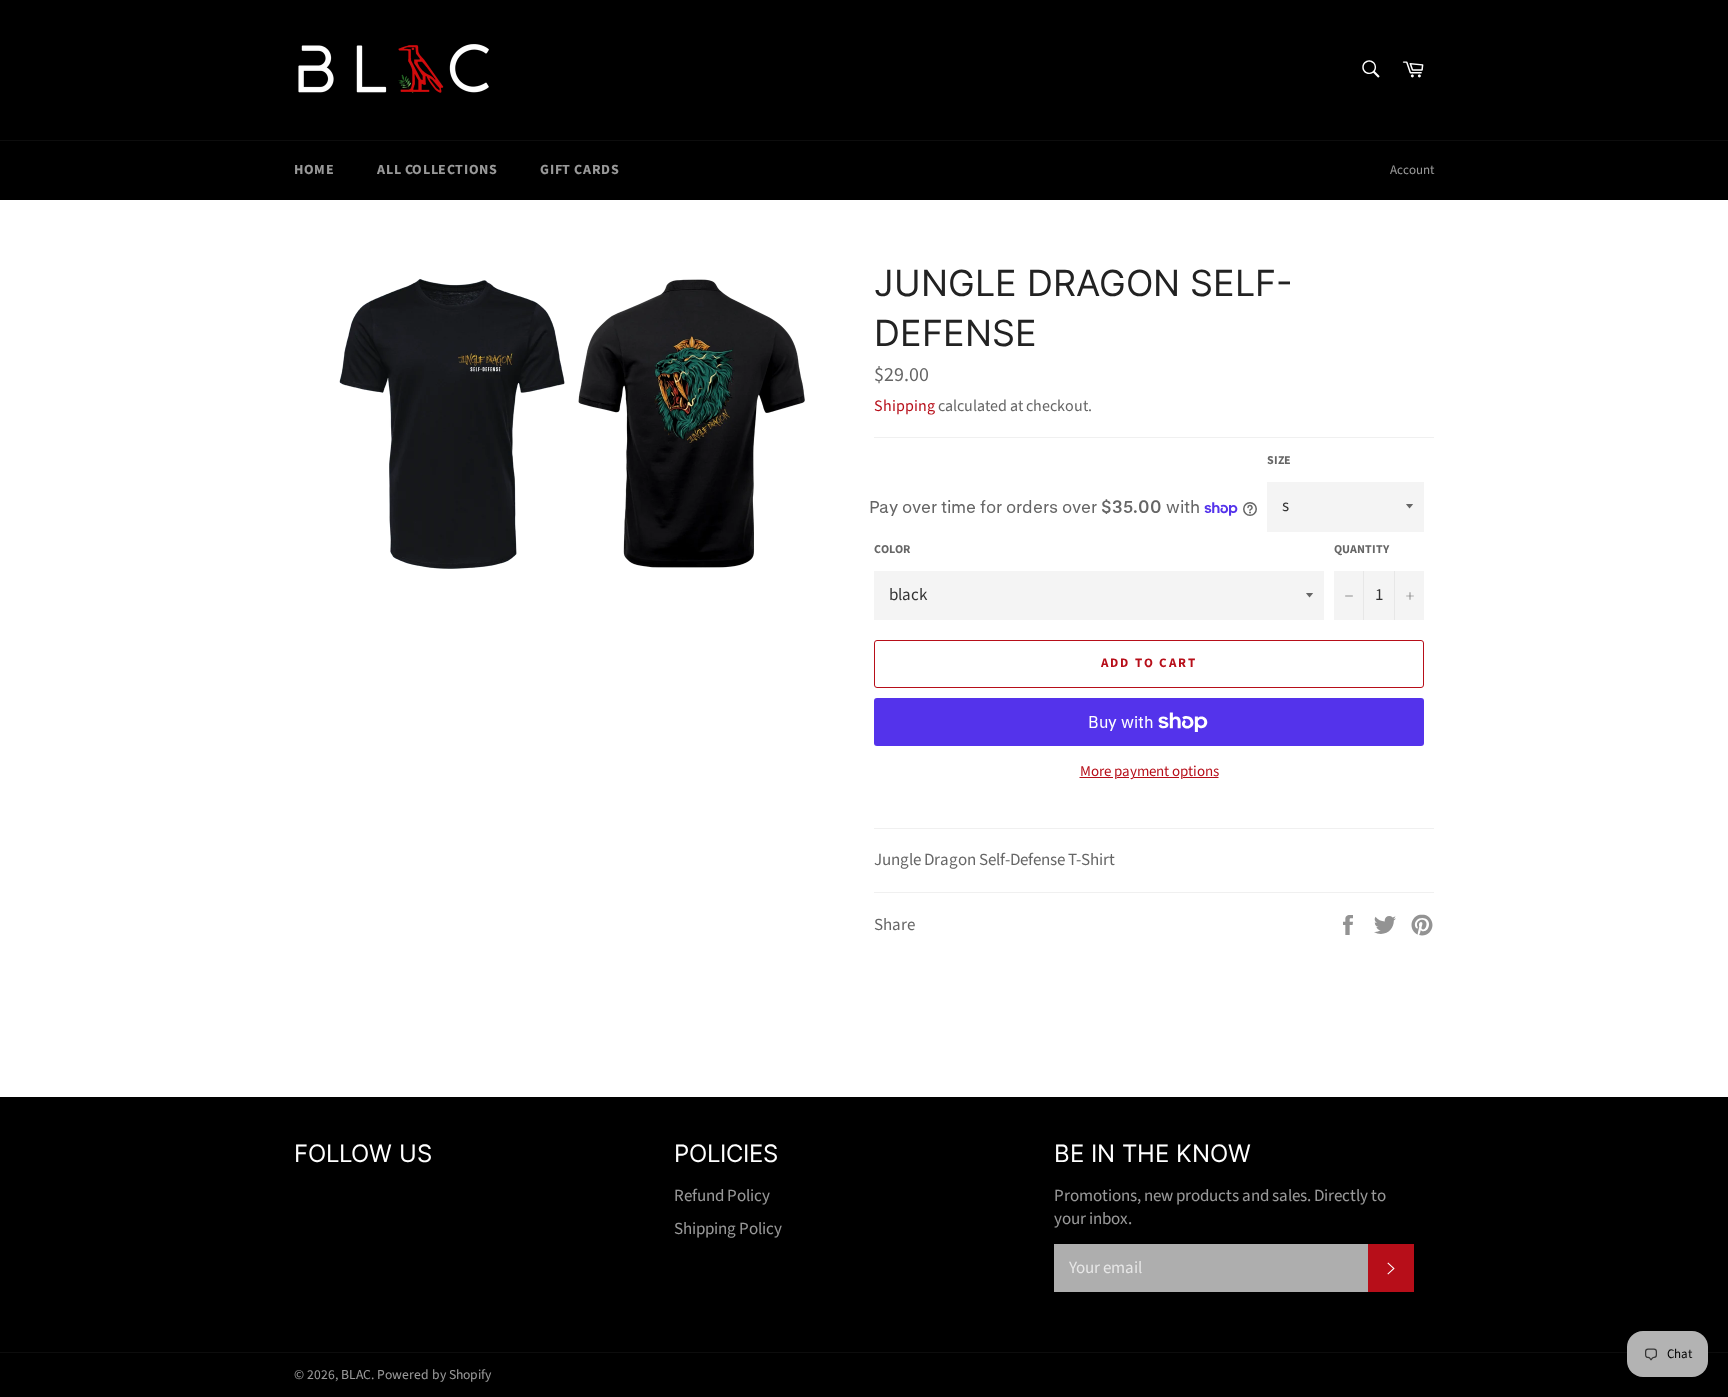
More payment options (1149, 772)
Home (314, 170)
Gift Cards (579, 170)
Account (1412, 170)
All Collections (437, 170)
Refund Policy (722, 1196)
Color (892, 550)
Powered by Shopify (434, 1374)
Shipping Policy (728, 1229)
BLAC (356, 1374)
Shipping (904, 406)
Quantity (1361, 550)
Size (1279, 461)
